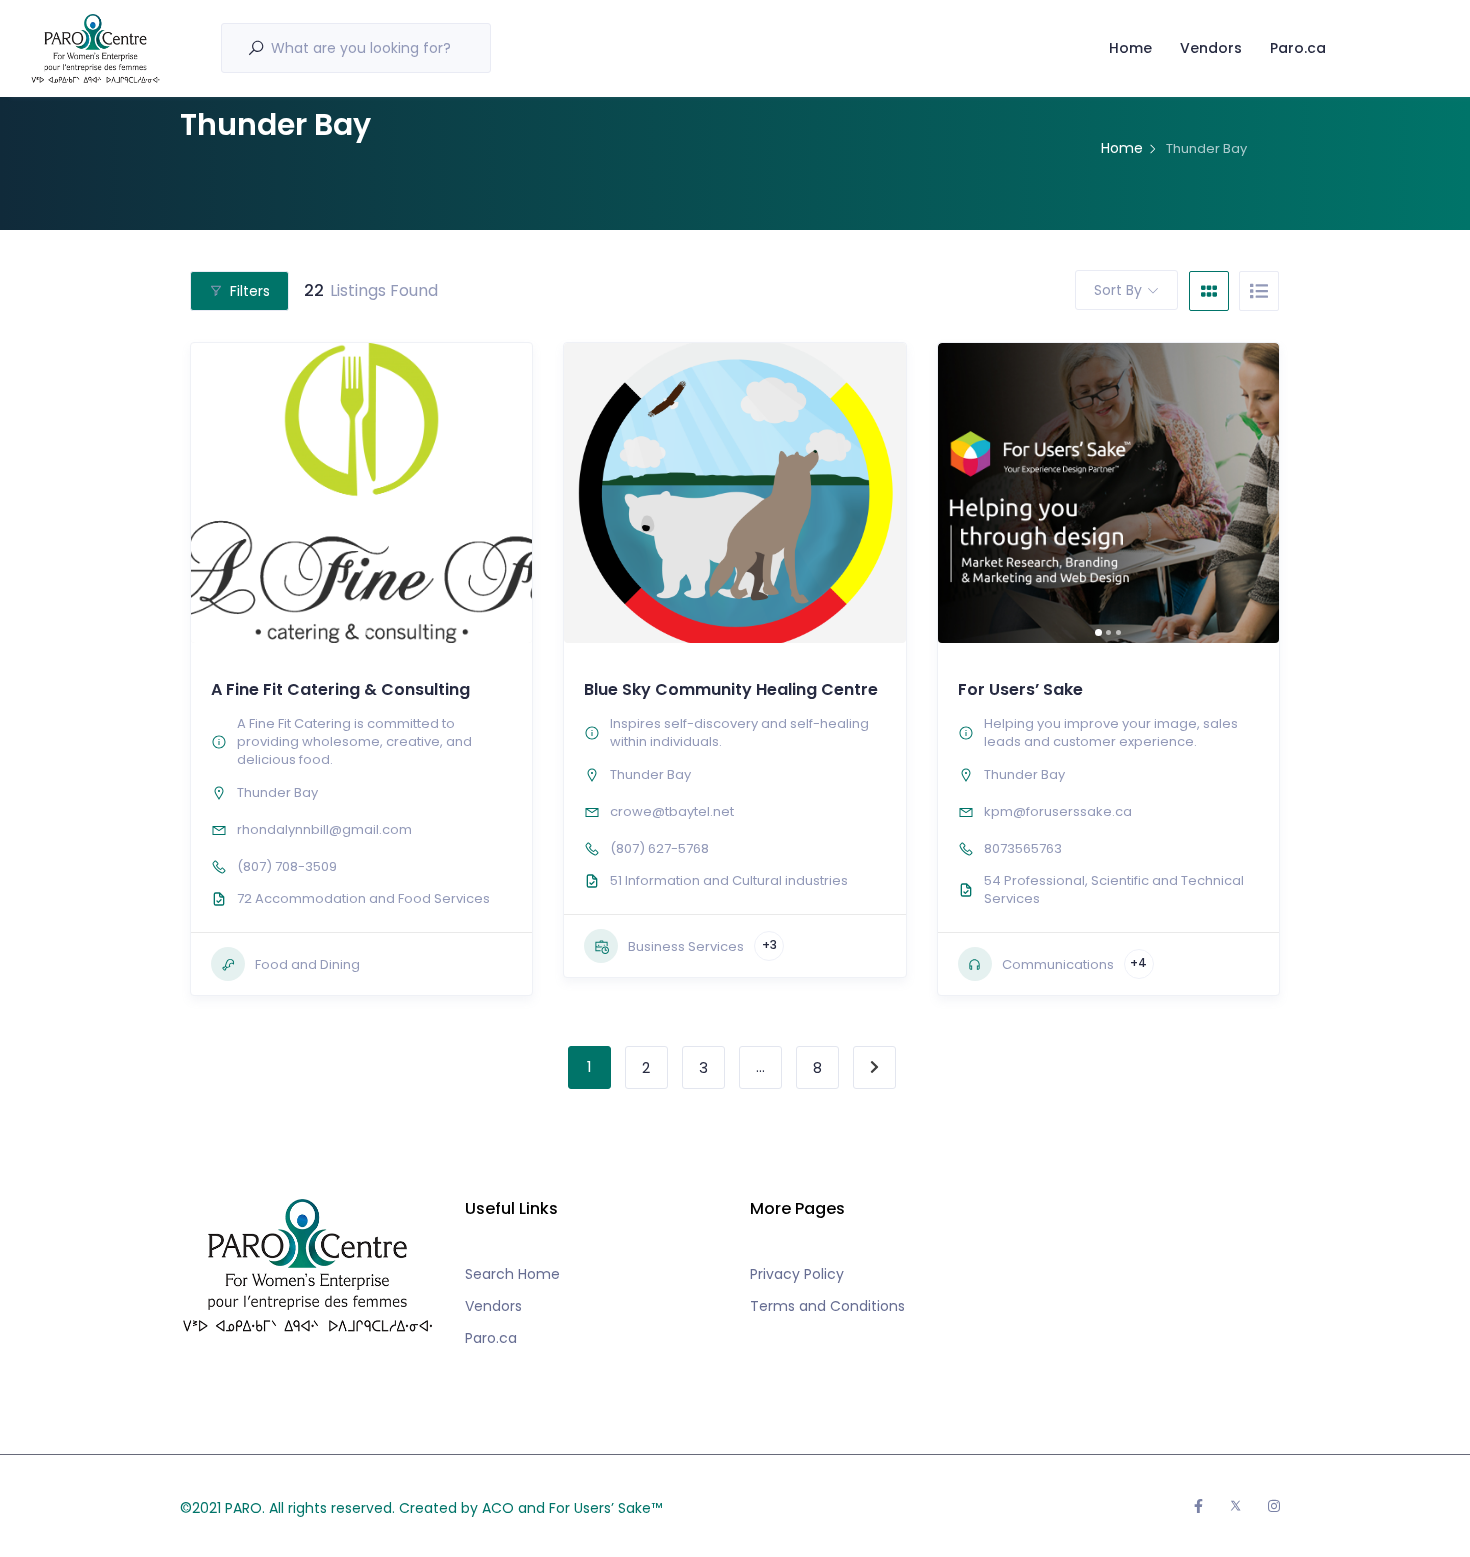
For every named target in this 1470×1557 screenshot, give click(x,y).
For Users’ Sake (1020, 689)
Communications (1058, 964)
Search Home (512, 1274)
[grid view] (1209, 291)
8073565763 (1023, 848)
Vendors (1211, 48)
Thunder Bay (277, 792)
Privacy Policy (797, 1274)
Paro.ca (1298, 48)
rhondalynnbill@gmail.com (324, 829)
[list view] (1259, 291)
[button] (216, 493)
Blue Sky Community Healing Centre (731, 689)
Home (1130, 48)
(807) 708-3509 (287, 866)
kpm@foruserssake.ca (1058, 811)
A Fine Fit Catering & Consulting (340, 689)
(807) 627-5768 (659, 848)
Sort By (1118, 290)
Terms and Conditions (827, 1306)
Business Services (686, 946)
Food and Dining (307, 964)
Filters (250, 291)
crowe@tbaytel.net (672, 811)
